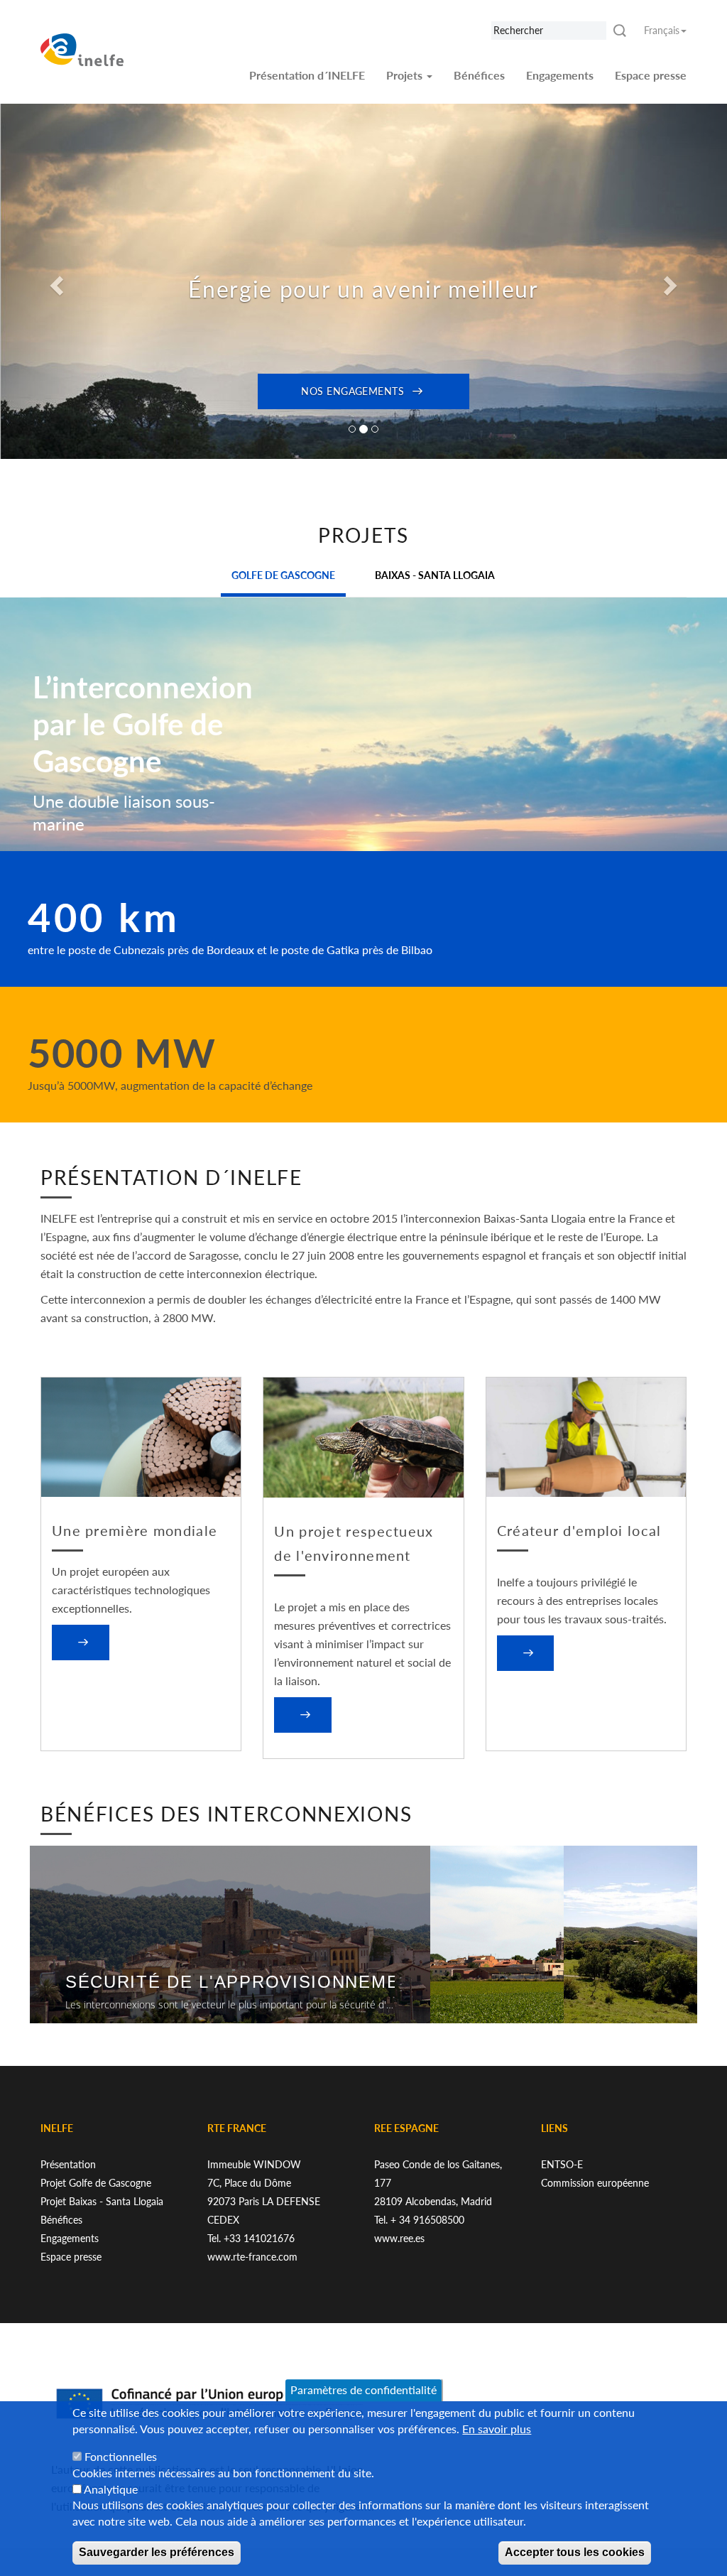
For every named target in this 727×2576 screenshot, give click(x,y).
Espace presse (651, 75)
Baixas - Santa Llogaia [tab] (435, 575)
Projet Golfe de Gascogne (96, 2183)
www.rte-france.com (252, 2257)
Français (662, 30)
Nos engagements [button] (352, 391)
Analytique (111, 2489)
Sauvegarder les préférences (157, 2552)
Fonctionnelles (121, 2456)
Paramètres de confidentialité (363, 2390)
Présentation (68, 2164)
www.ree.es (399, 2238)
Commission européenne (595, 2183)
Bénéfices (479, 75)
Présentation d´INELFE (307, 75)
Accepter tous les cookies (575, 2552)
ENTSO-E (562, 2164)
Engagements (560, 75)
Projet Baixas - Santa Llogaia (102, 2201)
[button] (55, 281)
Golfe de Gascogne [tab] (283, 575)
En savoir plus (497, 2429)
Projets (406, 75)
